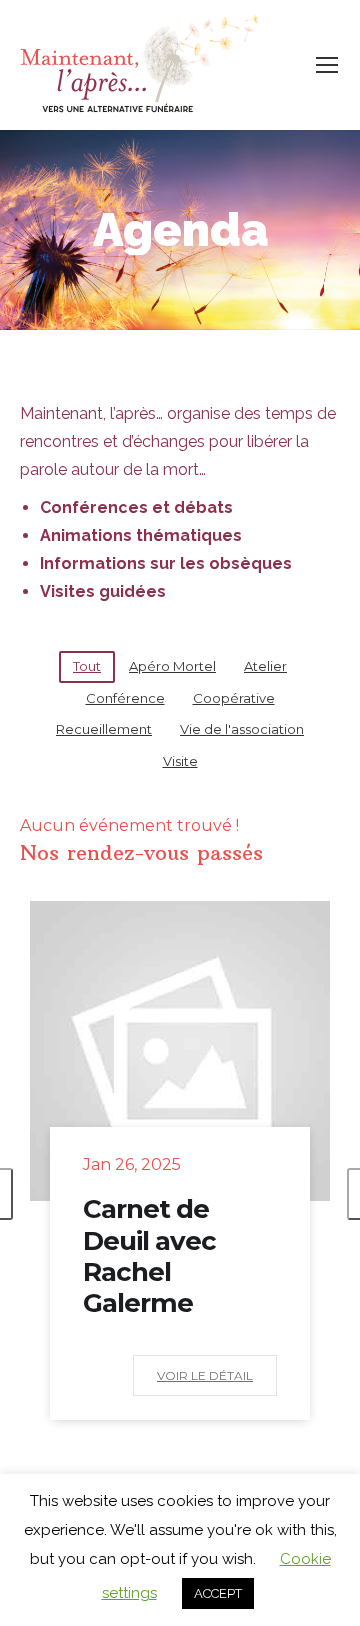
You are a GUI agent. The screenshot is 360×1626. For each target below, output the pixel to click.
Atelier (265, 666)
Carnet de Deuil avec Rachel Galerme (149, 1256)
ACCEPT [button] (218, 1593)
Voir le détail (205, 1375)
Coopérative (234, 698)
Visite (180, 761)
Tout (87, 666)
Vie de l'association (242, 729)
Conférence (125, 698)
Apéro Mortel (172, 666)
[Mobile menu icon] (327, 65)
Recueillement (104, 729)
